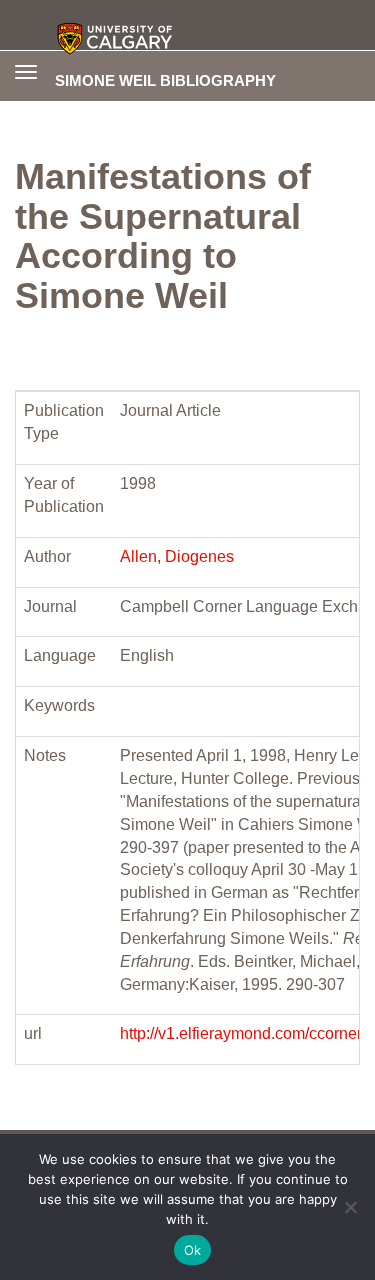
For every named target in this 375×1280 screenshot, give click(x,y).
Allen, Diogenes (177, 556)
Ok (193, 1250)
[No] (350, 1207)
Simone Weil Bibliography (165, 80)
